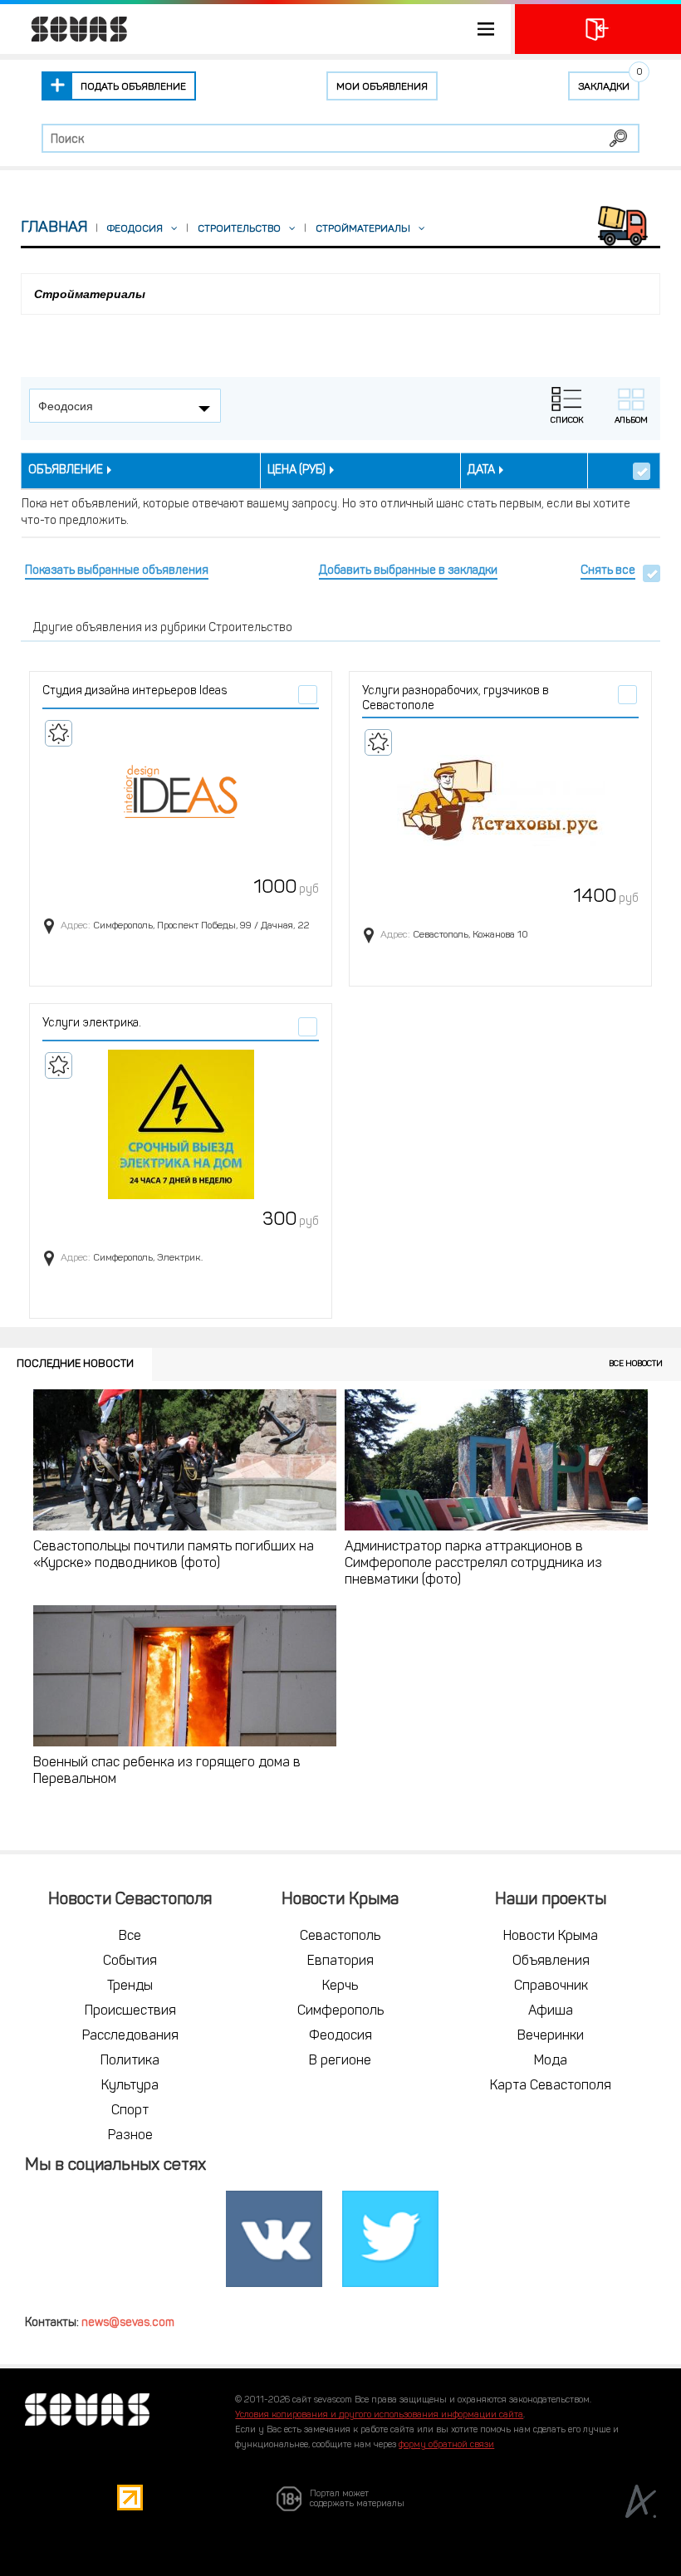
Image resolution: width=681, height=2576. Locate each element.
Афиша (551, 2011)
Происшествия (130, 2011)
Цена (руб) (296, 470)
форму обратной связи (446, 2445)
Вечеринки (551, 2036)
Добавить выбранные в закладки (408, 571)
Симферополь (340, 2011)
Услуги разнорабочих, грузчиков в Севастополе (456, 699)
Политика (130, 2061)
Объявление (66, 470)
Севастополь (340, 1937)
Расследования (130, 2036)
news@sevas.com (128, 2323)
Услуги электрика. (92, 1024)
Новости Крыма (551, 1937)
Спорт (130, 2111)
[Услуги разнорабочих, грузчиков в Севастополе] (500, 801)
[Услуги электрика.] (181, 1124)
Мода (551, 2061)
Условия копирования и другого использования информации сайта (379, 2415)
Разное (130, 2136)
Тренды (130, 1986)
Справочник (551, 1986)
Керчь (340, 1986)
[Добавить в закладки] (59, 733)
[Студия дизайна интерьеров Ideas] (181, 792)
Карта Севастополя (551, 2086)
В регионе (340, 2061)
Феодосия (340, 2036)
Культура (130, 2086)
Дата (481, 470)
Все (130, 1937)
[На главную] (71, 29)
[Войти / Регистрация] (598, 29)
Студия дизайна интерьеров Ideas (135, 691)
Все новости (636, 1364)
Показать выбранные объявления (117, 571)
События (130, 1961)
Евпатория (340, 1961)
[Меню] (255, 29)
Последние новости (75, 1364)
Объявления (551, 1961)
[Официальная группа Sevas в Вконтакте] (274, 2240)
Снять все (608, 571)
